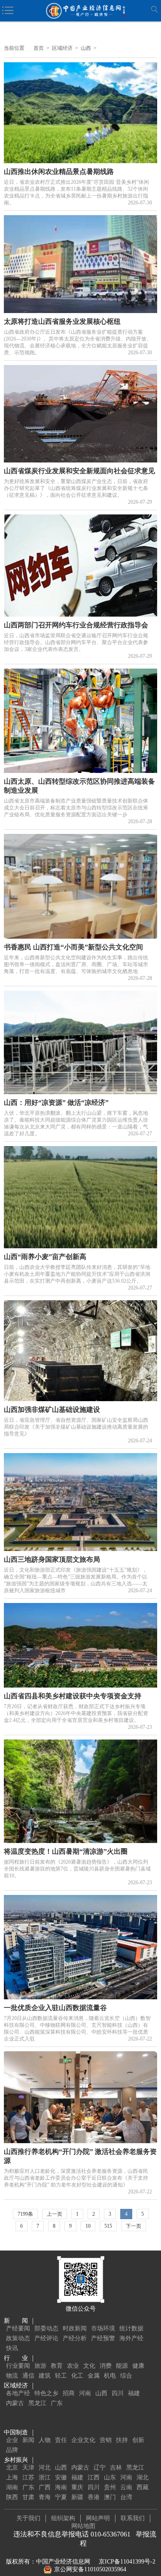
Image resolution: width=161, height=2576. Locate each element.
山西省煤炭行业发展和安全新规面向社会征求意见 (79, 471)
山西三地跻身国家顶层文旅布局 (52, 1559)
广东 (57, 2403)
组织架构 (63, 2518)
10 (88, 2226)
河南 (85, 2393)
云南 (126, 2487)
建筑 (45, 2376)
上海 (12, 2477)
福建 (134, 2393)
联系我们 (133, 2518)
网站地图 (83, 2526)
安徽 (61, 2477)
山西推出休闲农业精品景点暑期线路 (59, 172)
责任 (61, 2440)
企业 (12, 2440)
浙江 (45, 2477)
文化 (89, 2366)
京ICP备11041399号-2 (127, 2562)
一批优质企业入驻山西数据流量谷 (55, 2008)
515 (108, 2226)
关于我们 (28, 2518)
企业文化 (83, 2440)
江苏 (28, 2477)
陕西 (12, 2497)
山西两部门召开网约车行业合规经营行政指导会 (76, 625)
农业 (73, 2366)
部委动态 (46, 2328)
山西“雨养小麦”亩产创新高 (45, 1257)
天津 (28, 2468)
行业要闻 (18, 2366)
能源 (122, 2366)
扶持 (122, 2440)
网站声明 (98, 2518)
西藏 (143, 2487)
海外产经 (131, 2338)
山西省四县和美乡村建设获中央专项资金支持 (73, 1696)
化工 (77, 2376)
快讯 (12, 2348)
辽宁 (100, 2468)
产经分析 (75, 2338)
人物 (45, 2440)
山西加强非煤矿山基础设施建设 (52, 1410)
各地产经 (18, 2393)
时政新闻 (75, 2328)
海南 (61, 2487)
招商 (69, 2393)
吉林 (116, 2468)
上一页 (55, 2214)
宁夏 (61, 2497)
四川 (118, 2393)
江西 (94, 2477)
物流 (12, 2376)
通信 (28, 2376)
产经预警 (103, 2338)
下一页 (134, 2226)
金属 (94, 2376)
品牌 (12, 2450)
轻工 (61, 2376)
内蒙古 (15, 2403)
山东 (110, 2477)
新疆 (77, 2497)
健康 (138, 2366)
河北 (45, 2468)
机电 (110, 2376)
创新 (138, 2440)
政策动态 (18, 2338)
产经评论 (46, 2338)
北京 (12, 2468)
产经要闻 (18, 2328)
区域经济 (62, 48)
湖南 (12, 2487)
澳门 (110, 2497)
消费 (106, 2366)
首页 (39, 48)
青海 (45, 2497)
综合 (126, 2376)
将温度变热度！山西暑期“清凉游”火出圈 (66, 1851)
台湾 (126, 2497)
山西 (86, 48)
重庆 (77, 2487)
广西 (45, 2487)
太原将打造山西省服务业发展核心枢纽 (62, 321)
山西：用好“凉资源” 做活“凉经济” (56, 1102)
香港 (94, 2497)
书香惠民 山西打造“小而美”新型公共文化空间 (73, 947)
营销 (106, 2440)
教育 (57, 2366)
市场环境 (103, 2328)
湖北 (143, 2477)
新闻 (28, 2440)
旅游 (40, 2366)
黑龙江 (37, 2403)
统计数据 (131, 2328)
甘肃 (28, 2497)
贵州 (110, 2487)
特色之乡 (46, 2393)
